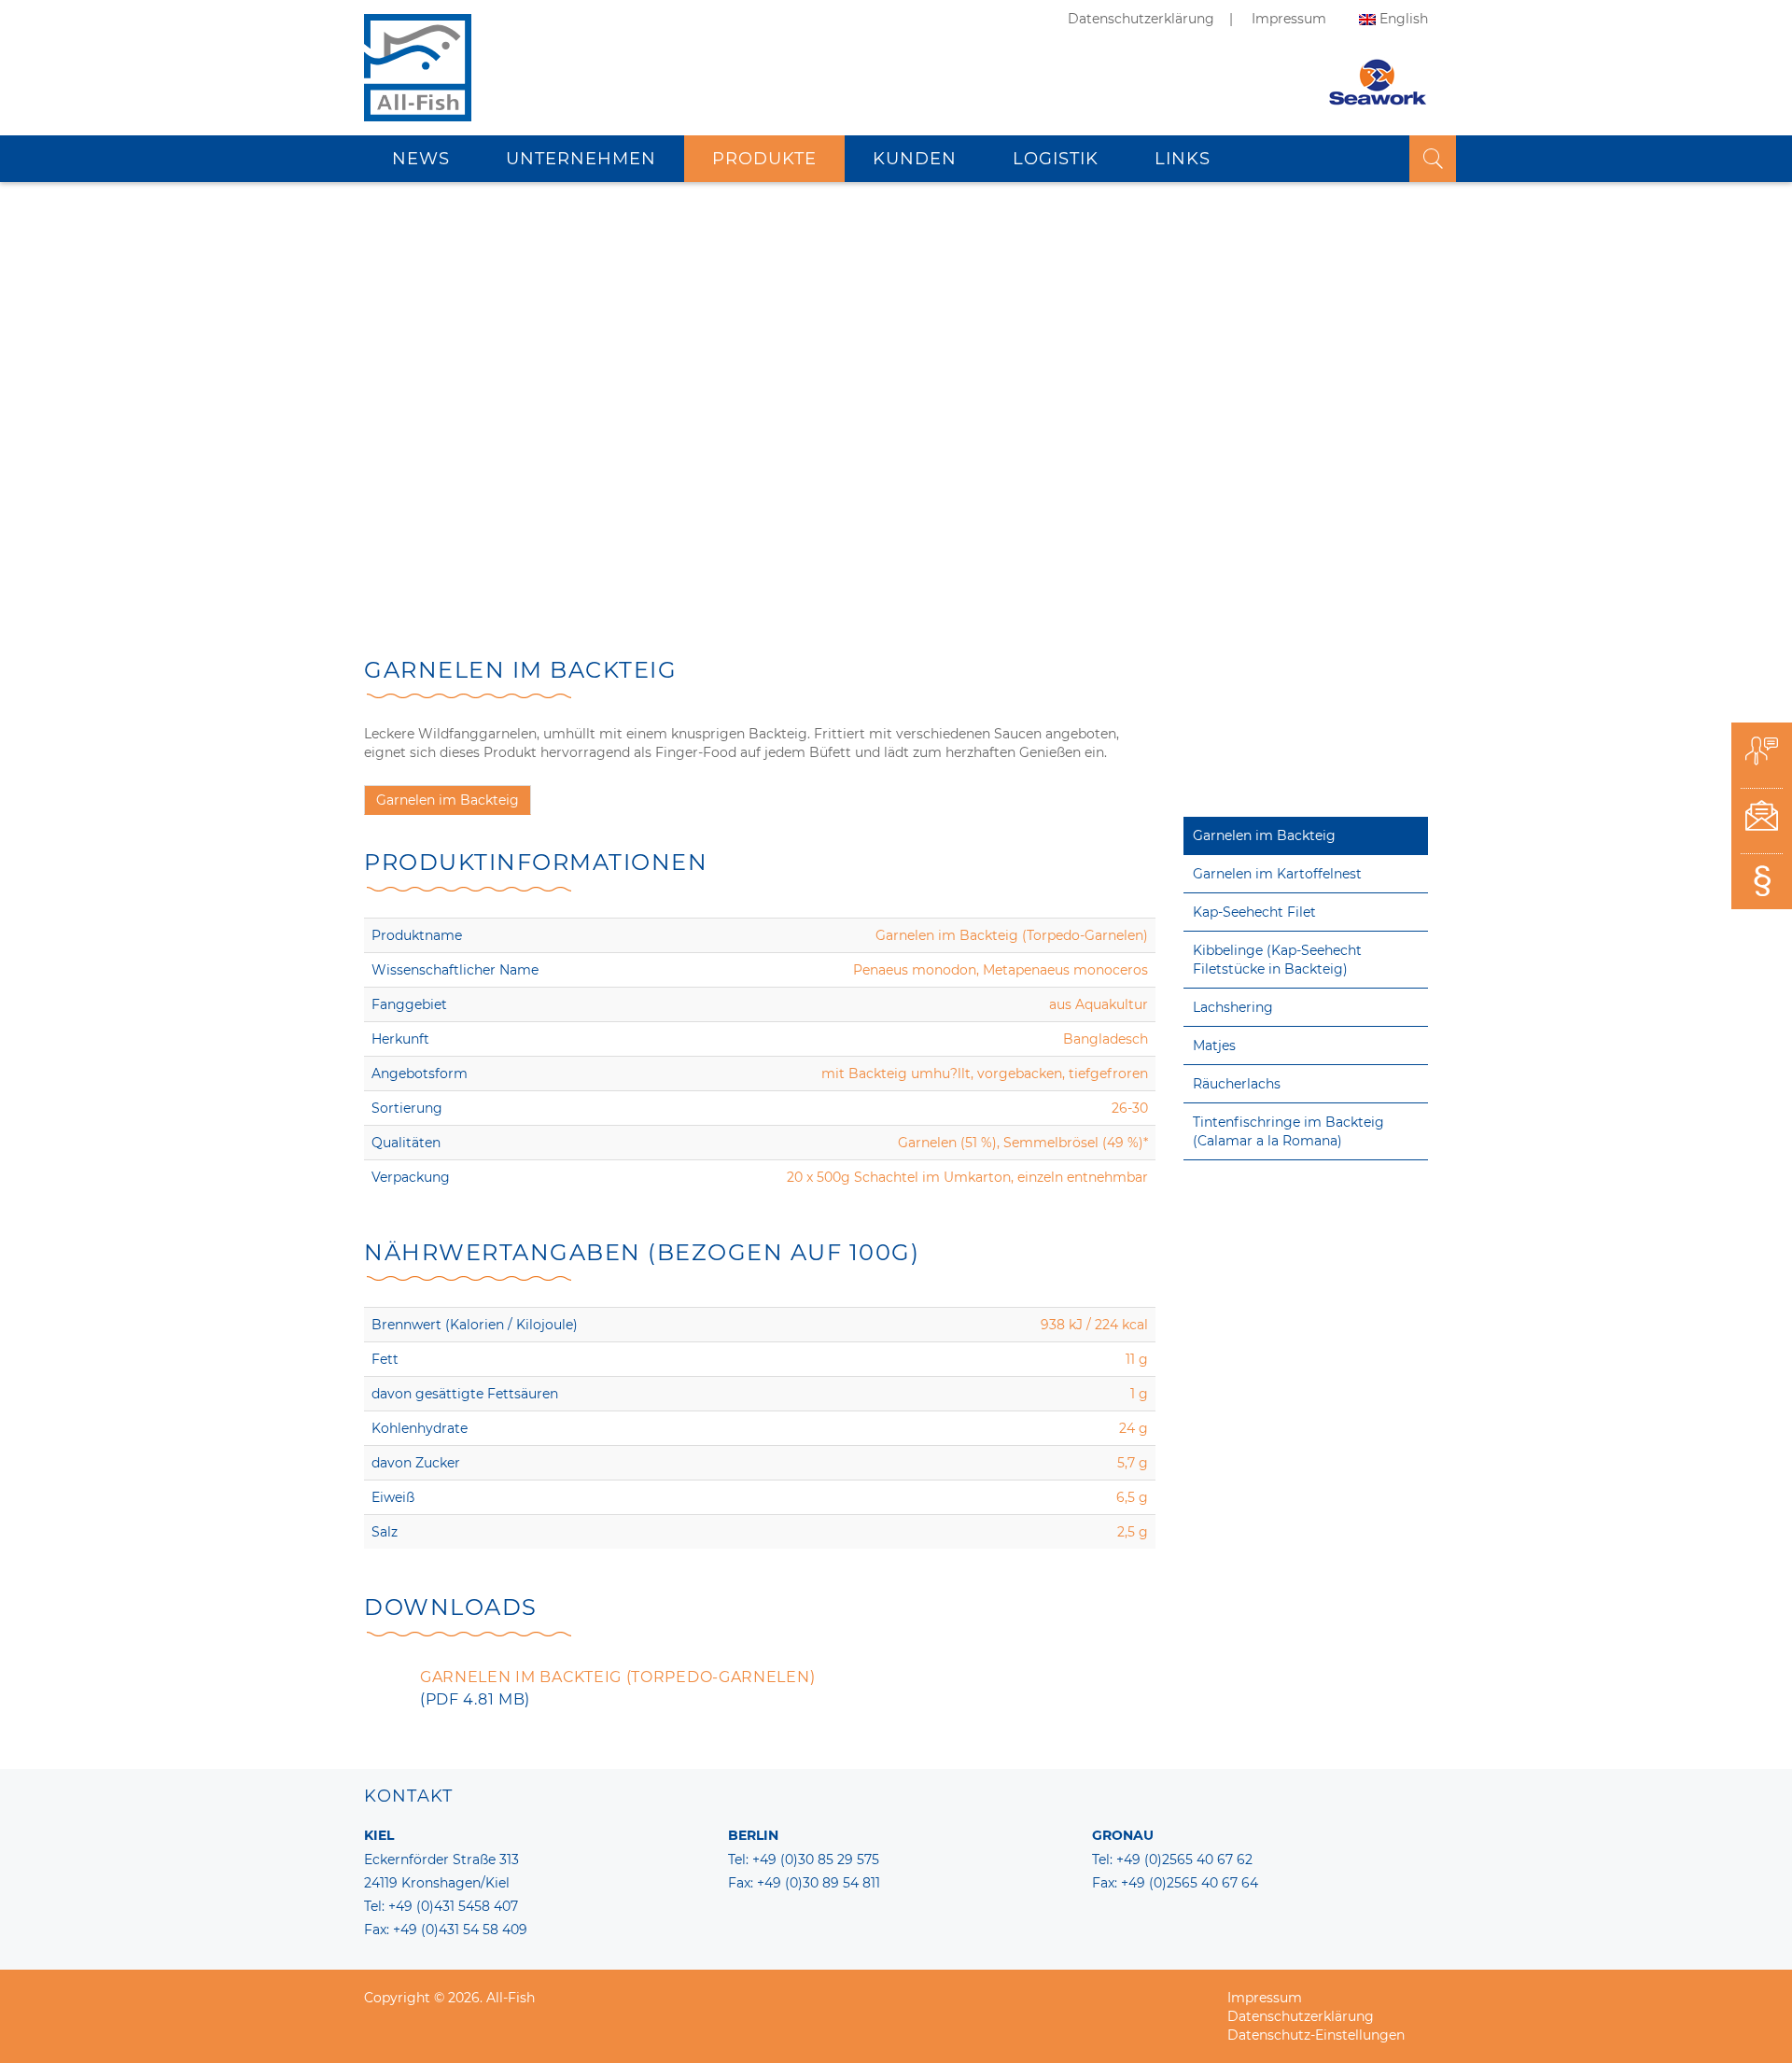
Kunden (915, 159)
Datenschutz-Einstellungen (1316, 2035)
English (1404, 19)
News (421, 159)
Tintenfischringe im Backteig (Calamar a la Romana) (1288, 1131)
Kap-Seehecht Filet (1254, 912)
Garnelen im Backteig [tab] (448, 800)
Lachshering (1233, 1007)
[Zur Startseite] (418, 89)
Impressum (1289, 19)
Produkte (764, 159)
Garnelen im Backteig (1264, 835)
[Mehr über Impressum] (1762, 886)
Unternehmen (581, 159)
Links (1183, 159)
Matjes (1214, 1046)
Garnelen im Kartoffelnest (1277, 874)
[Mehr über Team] (1762, 757)
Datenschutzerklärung (1141, 19)
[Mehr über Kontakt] (1762, 821)
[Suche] (1433, 159)
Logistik (1056, 159)
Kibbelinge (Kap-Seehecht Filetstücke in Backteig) (1277, 960)
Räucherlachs (1237, 1084)
